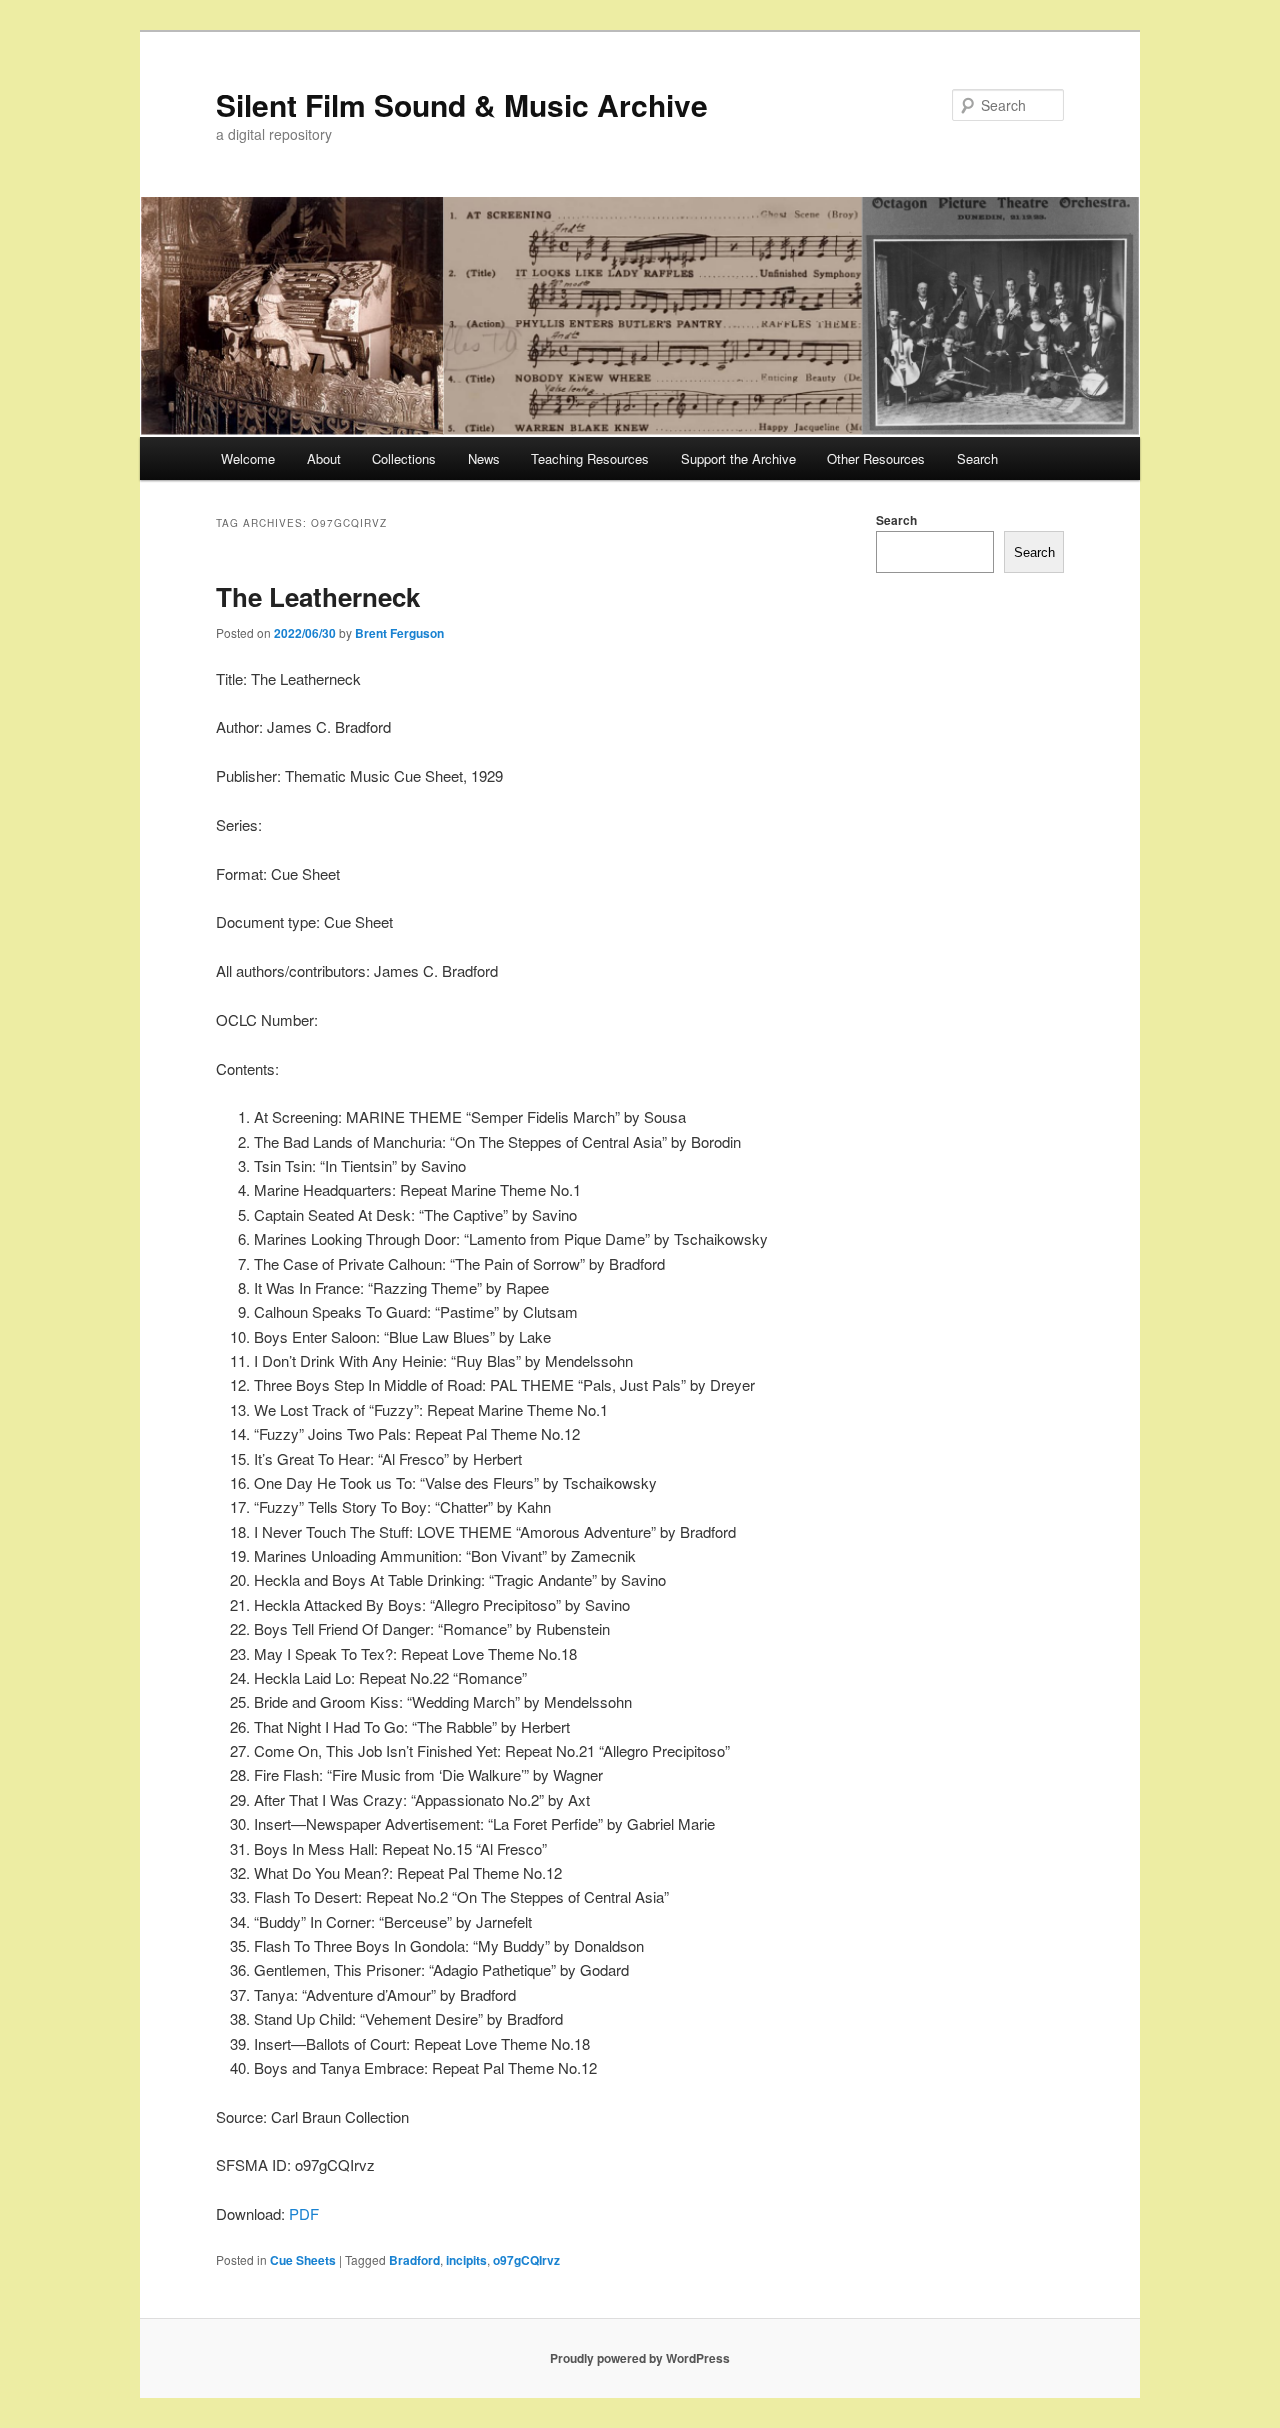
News (484, 458)
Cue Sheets (303, 2260)
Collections (404, 458)
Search (977, 458)
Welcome (248, 458)
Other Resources (876, 458)
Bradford (414, 2260)
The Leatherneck (318, 596)
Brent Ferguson (399, 633)
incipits (466, 2260)
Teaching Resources (590, 458)
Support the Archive (738, 458)
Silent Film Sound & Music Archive (462, 104)
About (324, 458)
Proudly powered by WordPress (640, 2358)
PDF (304, 2213)
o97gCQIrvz (526, 2260)
